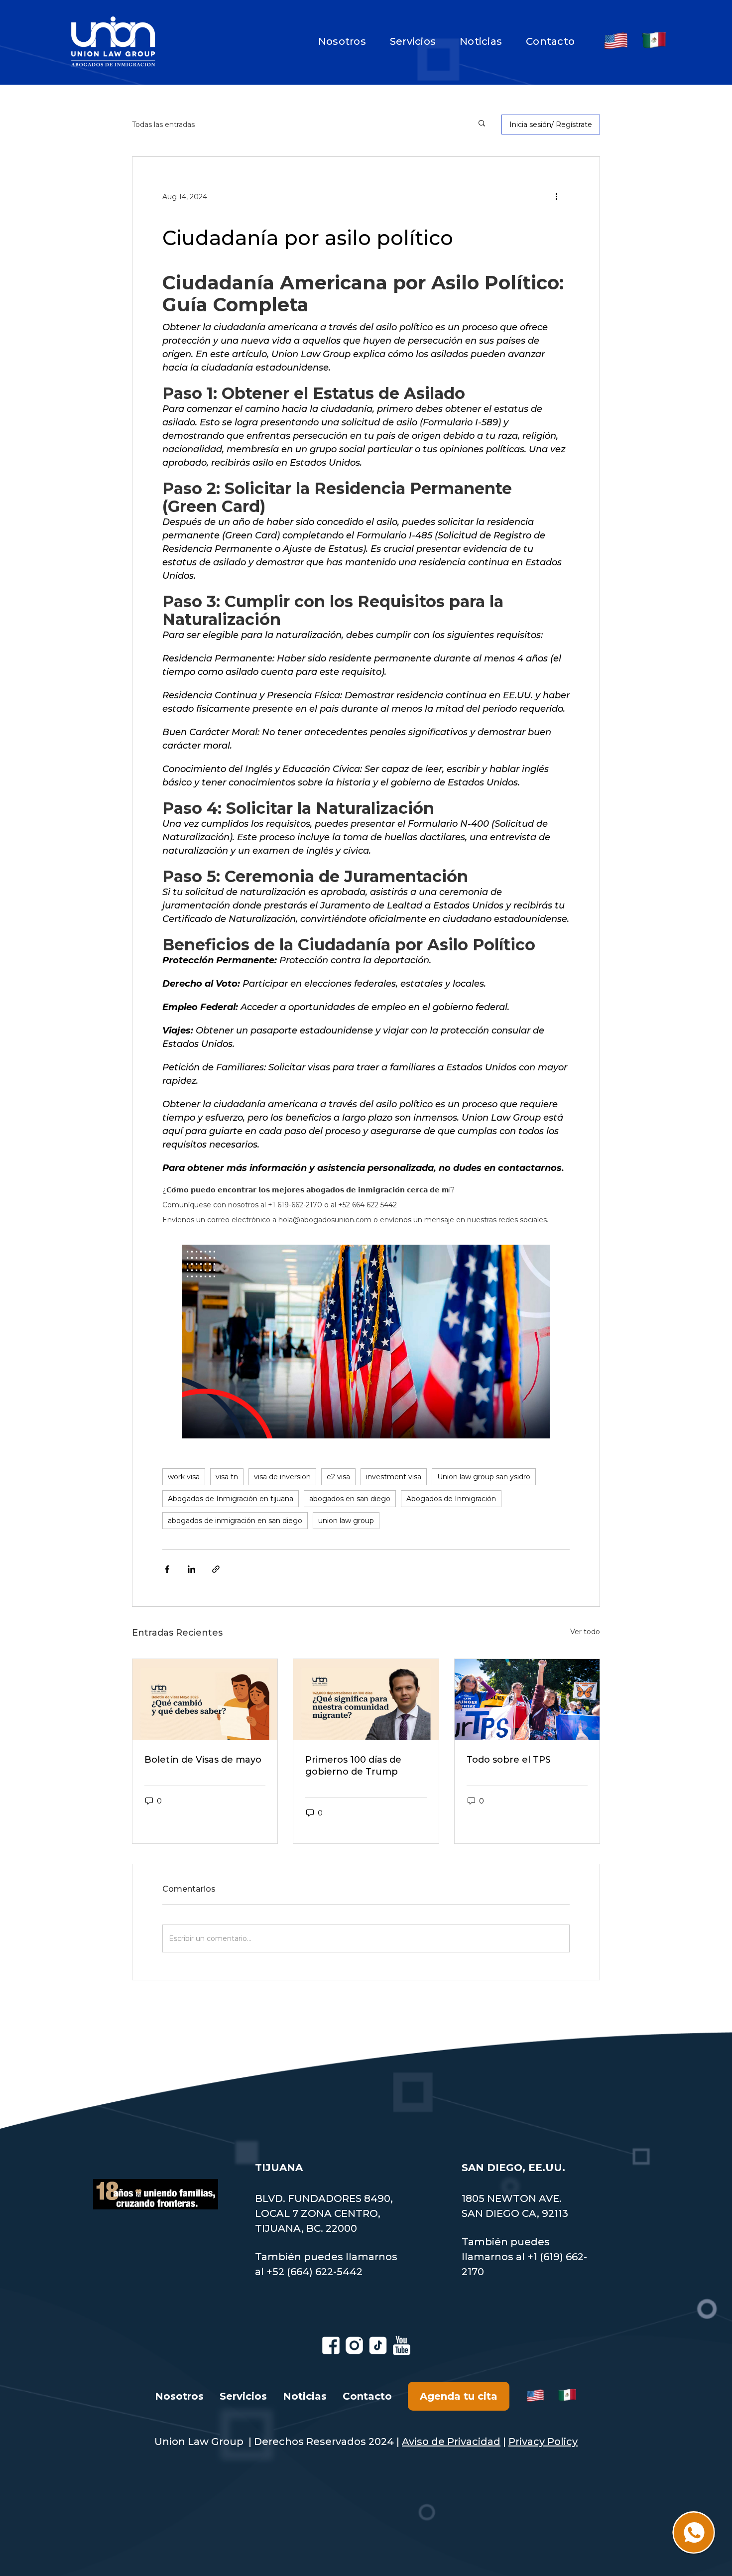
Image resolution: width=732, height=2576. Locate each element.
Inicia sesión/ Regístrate (551, 125)
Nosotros (342, 41)
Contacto (550, 41)
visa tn (227, 1477)
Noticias (481, 41)
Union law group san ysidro (484, 1477)
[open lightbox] (366, 1342)
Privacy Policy (543, 2442)
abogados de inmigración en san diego (235, 1521)
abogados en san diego (350, 1499)
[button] (560, 196)
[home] (113, 41)
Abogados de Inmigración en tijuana (231, 1499)
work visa (184, 1477)
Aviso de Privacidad (451, 2442)
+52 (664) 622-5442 (314, 2272)
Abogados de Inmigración (451, 1499)
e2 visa (338, 1477)
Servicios (413, 41)
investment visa (394, 1477)
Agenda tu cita (459, 2396)
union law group (346, 1521)
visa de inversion (282, 1477)
